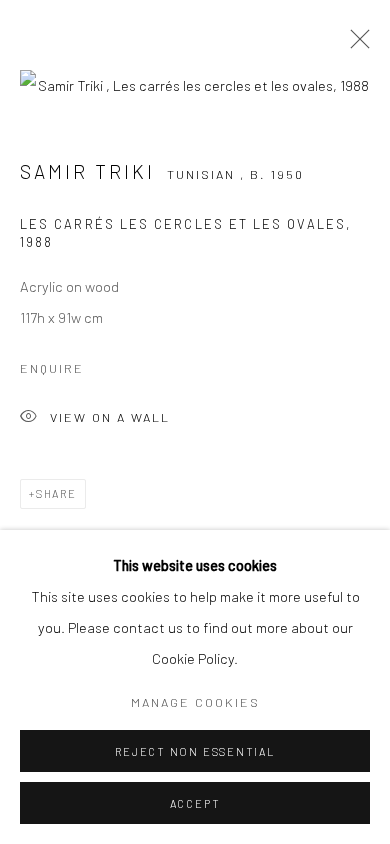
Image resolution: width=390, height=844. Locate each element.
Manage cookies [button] (195, 702)
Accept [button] (195, 803)
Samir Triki (91, 171)
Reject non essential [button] (194, 751)
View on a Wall (110, 417)
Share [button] (56, 493)
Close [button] (355, 45)
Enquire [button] (52, 368)
